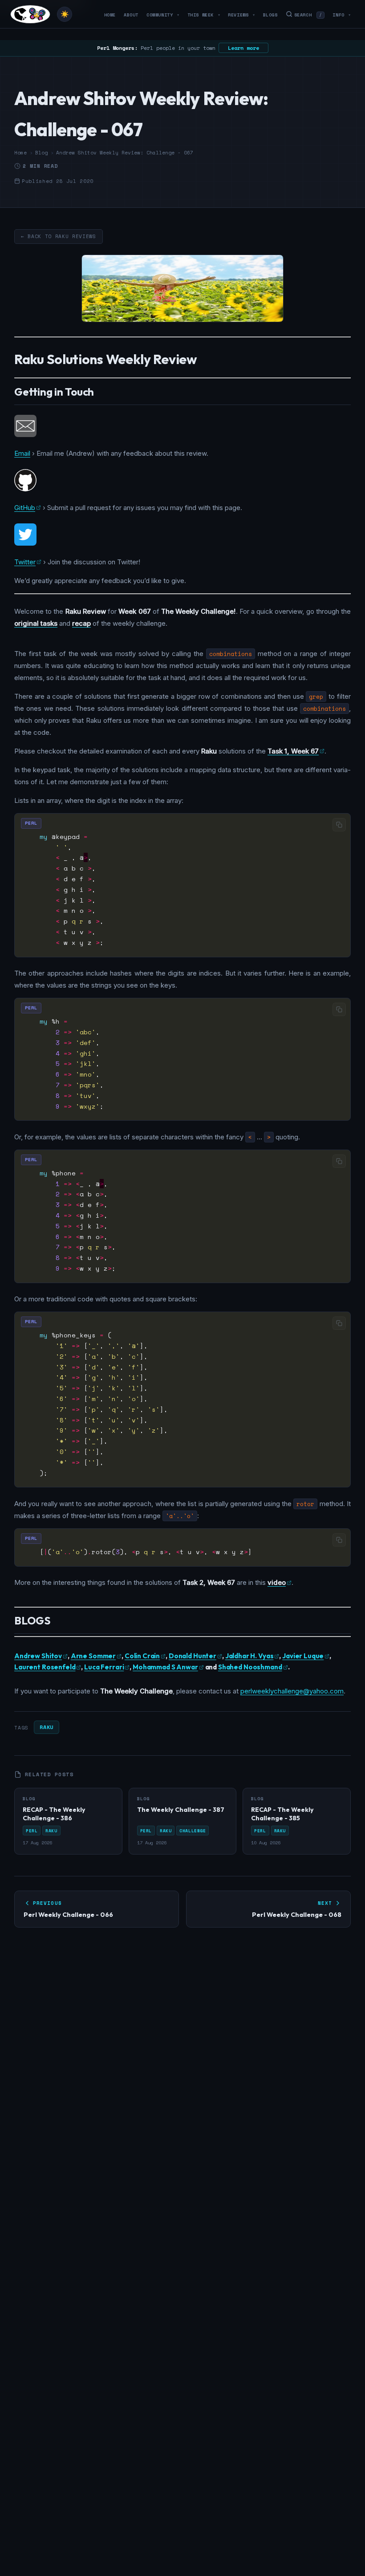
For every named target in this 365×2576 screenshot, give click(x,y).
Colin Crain (142, 1656)
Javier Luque (303, 1656)
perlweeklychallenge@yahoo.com (292, 1691)
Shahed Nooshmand (250, 1667)
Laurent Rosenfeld (45, 1667)
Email (22, 453)
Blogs (270, 15)
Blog (41, 153)
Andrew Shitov (38, 1656)
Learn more (243, 48)
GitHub (25, 508)
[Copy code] (339, 825)
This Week (204, 15)
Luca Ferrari (104, 1667)
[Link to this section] (204, 361)
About (131, 15)
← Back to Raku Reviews (59, 236)
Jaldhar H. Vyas (249, 1656)
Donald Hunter (193, 1656)
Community (163, 15)
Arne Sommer (93, 1656)
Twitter (25, 562)
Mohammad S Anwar (165, 1667)
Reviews (241, 15)
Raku (46, 1727)
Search (308, 15)
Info (342, 15)
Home (110, 15)
